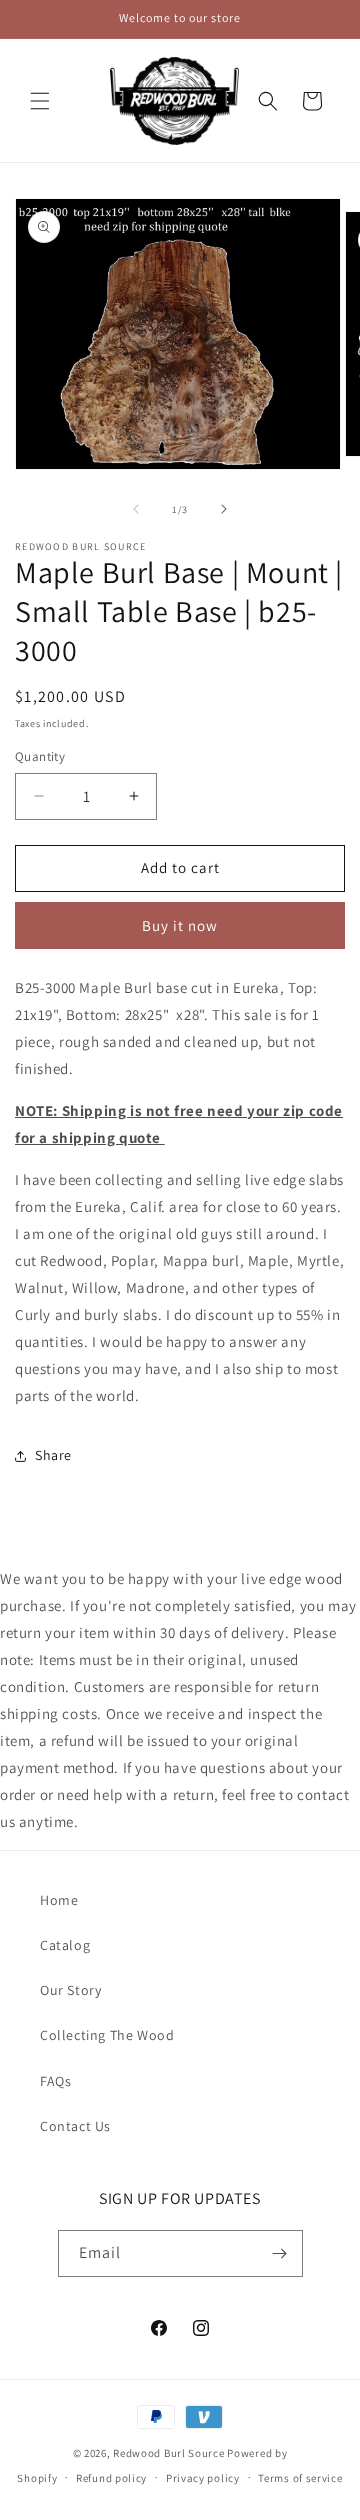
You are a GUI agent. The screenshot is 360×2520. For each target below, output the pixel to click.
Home (59, 1900)
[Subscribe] (280, 2253)
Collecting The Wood (107, 2035)
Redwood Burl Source (168, 2453)
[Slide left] (136, 509)
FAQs (55, 2081)
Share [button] (53, 1455)
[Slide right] (224, 509)
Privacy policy (203, 2478)
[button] (40, 101)
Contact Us (75, 2126)
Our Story (70, 1990)
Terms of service (300, 2478)
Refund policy (111, 2478)
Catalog (65, 1945)
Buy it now (180, 925)
